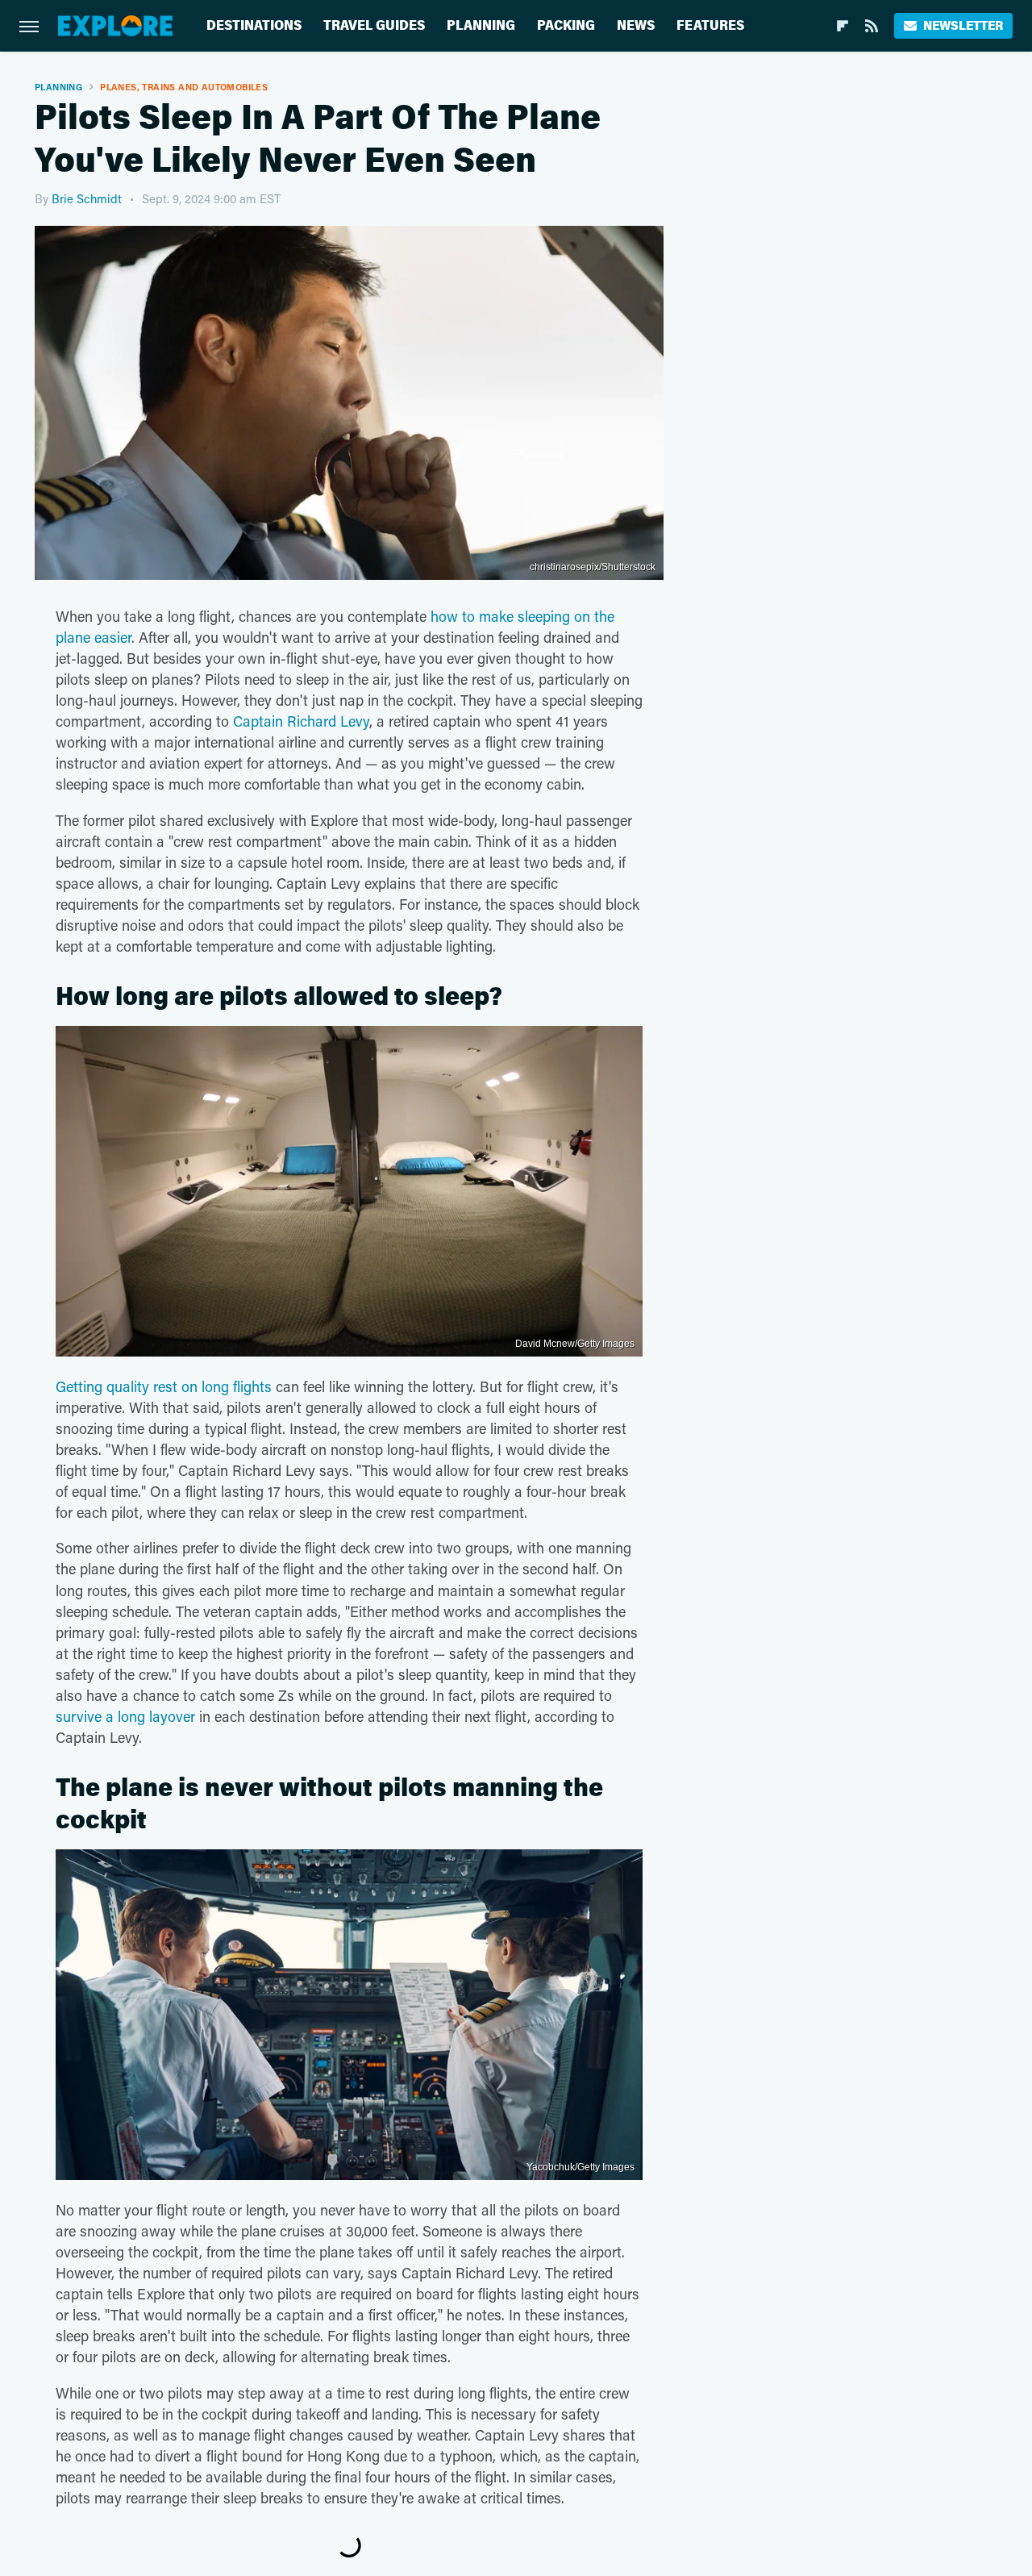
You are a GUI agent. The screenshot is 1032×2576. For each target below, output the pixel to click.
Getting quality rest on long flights (164, 1386)
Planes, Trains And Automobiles (184, 87)
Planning (481, 25)
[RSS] (872, 26)
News (636, 25)
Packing (566, 25)
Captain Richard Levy (301, 721)
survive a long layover (125, 1716)
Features (710, 25)
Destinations (254, 25)
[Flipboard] (843, 26)
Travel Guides (374, 25)
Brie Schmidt (87, 198)
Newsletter (963, 25)
